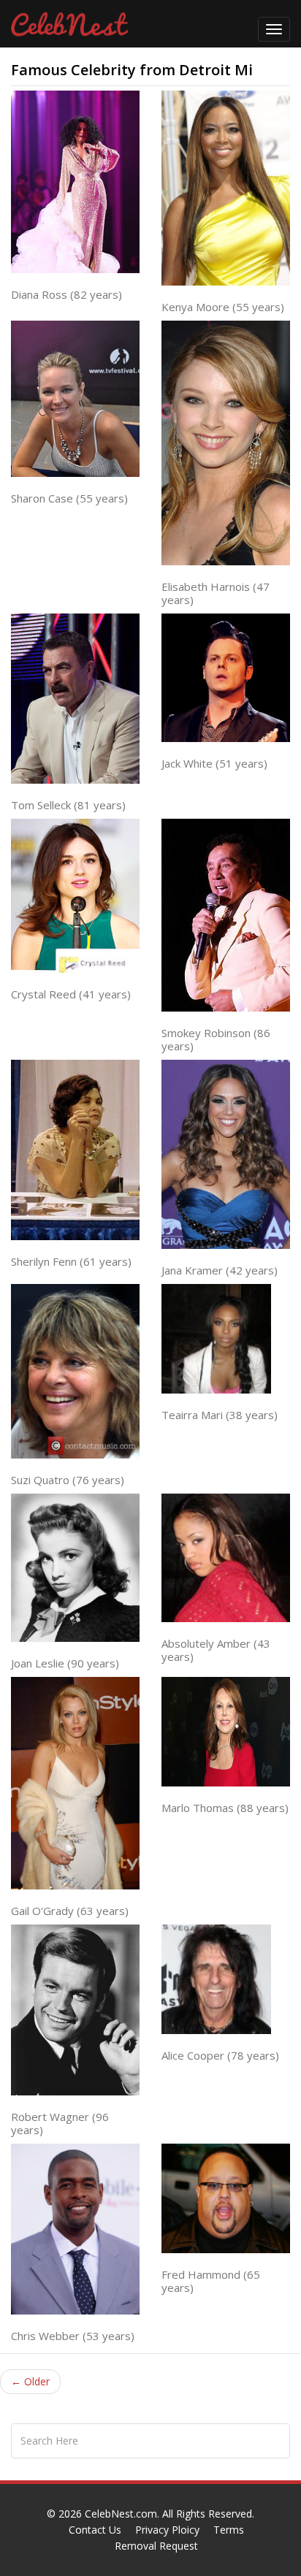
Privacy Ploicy (167, 2530)
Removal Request (156, 2546)
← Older (30, 2381)
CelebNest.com (121, 2514)
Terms (229, 2530)
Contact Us (95, 2530)
